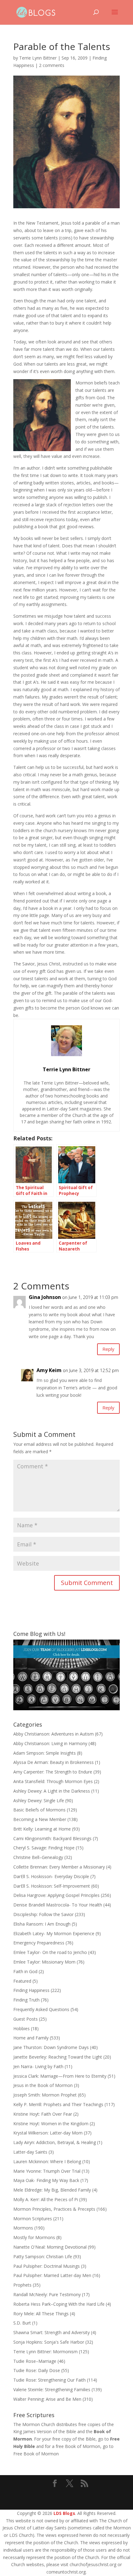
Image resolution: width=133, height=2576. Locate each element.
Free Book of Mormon (36, 2454)
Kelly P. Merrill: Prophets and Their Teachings (58, 2104)
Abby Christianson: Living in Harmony (50, 1743)
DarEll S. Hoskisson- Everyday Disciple (51, 1876)
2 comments (52, 65)
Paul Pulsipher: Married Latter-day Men (52, 2275)
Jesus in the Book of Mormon (43, 2085)
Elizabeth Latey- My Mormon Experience (54, 1933)
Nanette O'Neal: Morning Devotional (50, 2247)
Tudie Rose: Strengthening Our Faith (49, 2380)
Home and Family (31, 2038)
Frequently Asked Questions (41, 2009)
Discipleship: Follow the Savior (43, 1914)
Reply (108, 1349)
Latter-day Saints (30, 2152)
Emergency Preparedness (39, 1943)
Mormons (23, 2228)
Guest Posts (26, 2019)
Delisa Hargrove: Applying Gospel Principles (56, 1895)
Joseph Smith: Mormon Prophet (45, 2095)
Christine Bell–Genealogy (38, 1857)
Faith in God (25, 1971)
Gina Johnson (45, 1297)
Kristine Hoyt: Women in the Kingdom (51, 2124)
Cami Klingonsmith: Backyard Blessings (52, 1838)
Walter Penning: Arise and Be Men (47, 2399)
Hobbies (21, 2028)
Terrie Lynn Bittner (38, 58)
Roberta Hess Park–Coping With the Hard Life (59, 2304)
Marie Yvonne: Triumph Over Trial (47, 2171)
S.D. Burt (22, 2323)
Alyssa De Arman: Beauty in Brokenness (54, 1762)
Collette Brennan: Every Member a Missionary (59, 1867)
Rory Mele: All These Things (41, 2314)
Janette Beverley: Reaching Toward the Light (58, 2057)
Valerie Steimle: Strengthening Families (52, 2389)
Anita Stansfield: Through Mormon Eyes (53, 1781)
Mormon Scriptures (33, 2219)
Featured (22, 1981)
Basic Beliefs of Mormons (39, 1810)
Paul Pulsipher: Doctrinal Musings (47, 2266)
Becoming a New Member (40, 1819)
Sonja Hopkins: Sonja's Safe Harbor (49, 2342)
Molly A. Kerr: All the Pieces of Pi (46, 2199)
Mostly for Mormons (34, 2237)
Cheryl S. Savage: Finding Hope (44, 1848)
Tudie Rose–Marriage (35, 2361)
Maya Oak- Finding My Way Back (46, 2180)
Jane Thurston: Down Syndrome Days (51, 2047)
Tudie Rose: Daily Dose (37, 2370)
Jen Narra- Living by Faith (38, 2066)
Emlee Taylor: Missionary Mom (44, 1962)
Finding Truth (26, 2000)
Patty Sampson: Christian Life (43, 2257)
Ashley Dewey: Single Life (39, 1800)
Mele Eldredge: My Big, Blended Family (52, 2190)
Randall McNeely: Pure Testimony (47, 2294)
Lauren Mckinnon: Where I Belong (47, 2161)
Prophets (22, 2285)
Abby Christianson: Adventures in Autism (54, 1734)
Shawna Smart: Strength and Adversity (51, 2332)
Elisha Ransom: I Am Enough (42, 1924)
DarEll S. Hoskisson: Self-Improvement (52, 1886)
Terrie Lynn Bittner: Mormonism (45, 2352)
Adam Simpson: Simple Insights (45, 1753)
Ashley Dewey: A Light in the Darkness (52, 1791)
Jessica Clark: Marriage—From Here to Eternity (60, 2076)
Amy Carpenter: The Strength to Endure (53, 1772)
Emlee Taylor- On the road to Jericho (50, 1952)
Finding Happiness (31, 1990)
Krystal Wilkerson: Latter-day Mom (48, 2133)
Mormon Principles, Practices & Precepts (54, 2209)
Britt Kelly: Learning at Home (42, 1829)
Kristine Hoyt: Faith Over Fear (43, 2114)
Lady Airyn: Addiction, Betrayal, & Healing (55, 2142)
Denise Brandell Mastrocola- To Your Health (58, 1905)
